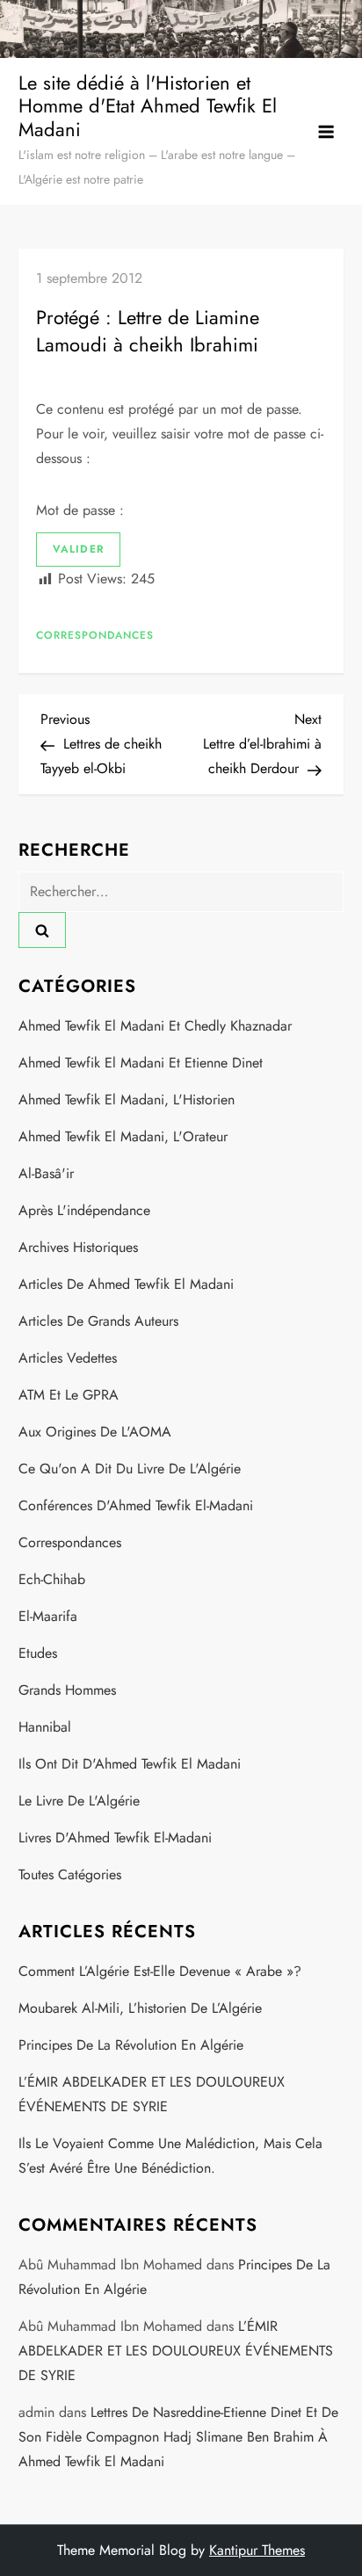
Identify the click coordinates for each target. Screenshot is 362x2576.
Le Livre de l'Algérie (79, 1801)
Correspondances (95, 636)
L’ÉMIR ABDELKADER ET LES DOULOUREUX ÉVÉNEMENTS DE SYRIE (152, 2094)
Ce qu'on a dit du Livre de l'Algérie (130, 1469)
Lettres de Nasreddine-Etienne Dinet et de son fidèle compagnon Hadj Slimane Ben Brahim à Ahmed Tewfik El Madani (178, 2437)
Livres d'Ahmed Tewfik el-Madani (115, 1838)
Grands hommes (67, 1690)
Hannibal (45, 1727)
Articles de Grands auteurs (98, 1321)
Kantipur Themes (257, 2550)
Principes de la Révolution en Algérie (131, 2045)
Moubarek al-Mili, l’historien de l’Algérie (140, 2008)
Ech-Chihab (52, 1579)
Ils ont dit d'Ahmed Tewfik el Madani (130, 1764)
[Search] (42, 930)
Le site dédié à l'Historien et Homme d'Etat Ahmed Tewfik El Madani (148, 106)
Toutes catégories (70, 1874)
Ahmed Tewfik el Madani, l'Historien (127, 1100)
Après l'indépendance (84, 1210)
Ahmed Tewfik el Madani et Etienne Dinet (141, 1063)
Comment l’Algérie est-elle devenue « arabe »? (160, 1971)
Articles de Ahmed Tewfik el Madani (126, 1284)
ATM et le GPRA (69, 1395)
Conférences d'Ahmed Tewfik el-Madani (136, 1505)
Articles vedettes (68, 1358)
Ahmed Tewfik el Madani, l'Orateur (123, 1136)
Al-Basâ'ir (46, 1173)
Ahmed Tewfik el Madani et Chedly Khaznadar (155, 1026)
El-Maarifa (48, 1616)
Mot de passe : (82, 510)
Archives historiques (78, 1247)
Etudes (38, 1653)
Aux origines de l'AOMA (95, 1432)
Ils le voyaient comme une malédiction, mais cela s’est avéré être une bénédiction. (170, 2156)
